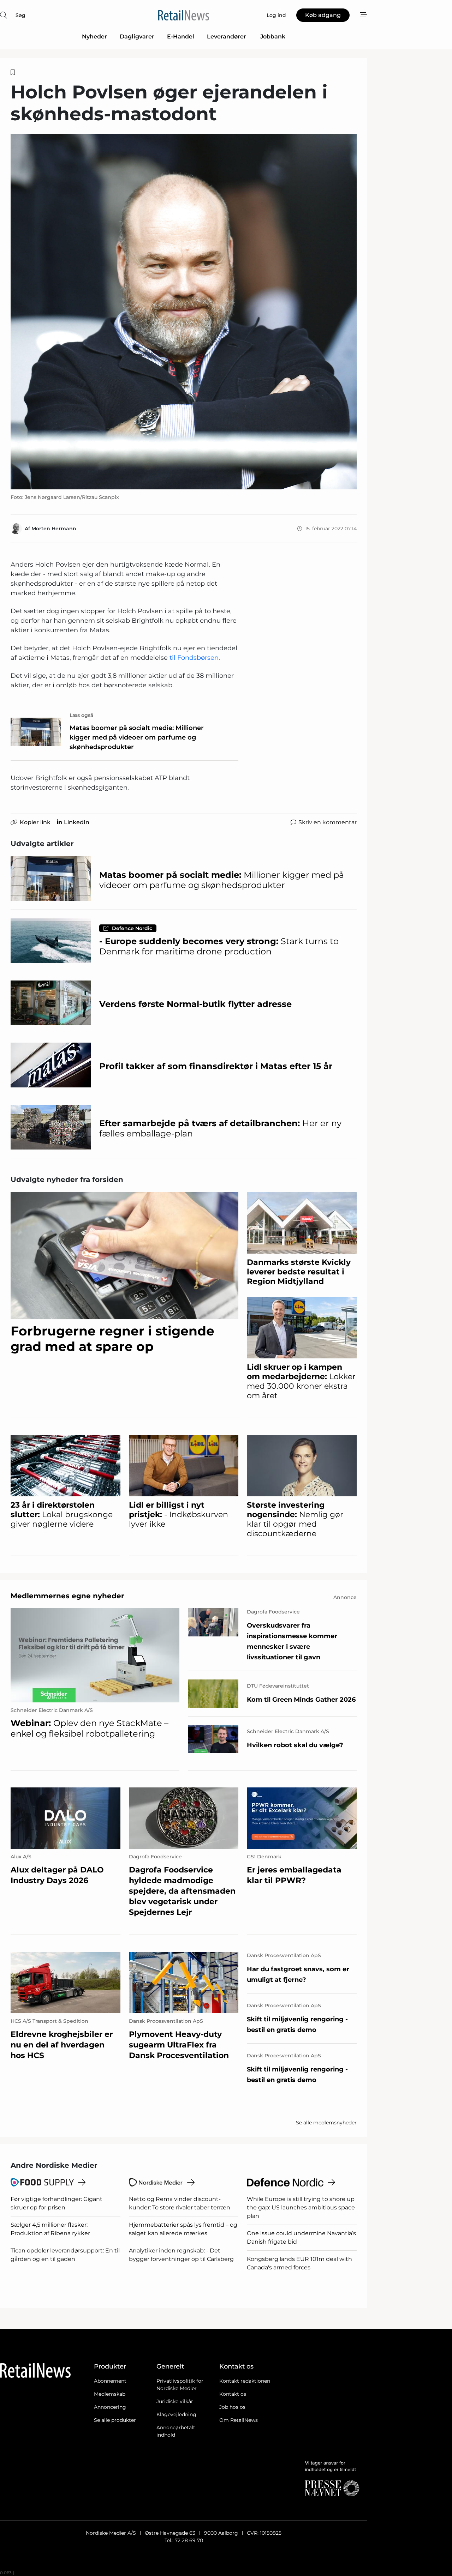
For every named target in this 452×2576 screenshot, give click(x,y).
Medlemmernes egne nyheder (67, 1596)
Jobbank (273, 37)
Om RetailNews (239, 2420)
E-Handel (181, 37)
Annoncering (110, 2407)
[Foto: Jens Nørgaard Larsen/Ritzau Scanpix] (184, 312)
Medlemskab (110, 2394)
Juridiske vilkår (175, 2401)
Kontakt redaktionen (245, 2381)
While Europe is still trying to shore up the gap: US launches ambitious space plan (301, 2207)
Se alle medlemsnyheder (326, 2123)
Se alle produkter (115, 2420)
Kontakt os (233, 2394)
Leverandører (227, 37)
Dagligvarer (137, 37)
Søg (20, 15)
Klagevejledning (176, 2414)
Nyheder (94, 37)
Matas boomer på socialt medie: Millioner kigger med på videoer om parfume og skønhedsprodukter (137, 737)
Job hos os (232, 2407)
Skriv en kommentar (328, 822)
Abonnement (110, 2381)
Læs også (82, 715)
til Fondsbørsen (193, 658)
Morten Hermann (54, 529)
